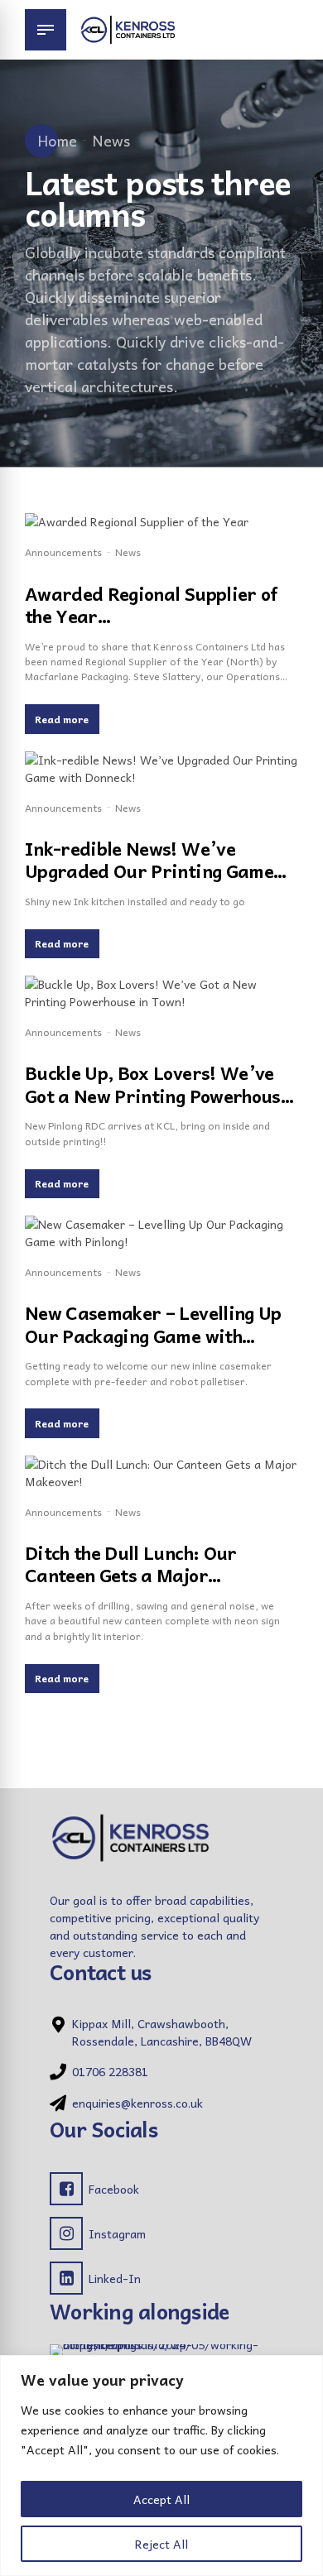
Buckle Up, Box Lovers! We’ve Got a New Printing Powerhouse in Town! (157, 1095)
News (111, 140)
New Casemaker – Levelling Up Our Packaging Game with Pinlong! (153, 1335)
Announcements (63, 552)
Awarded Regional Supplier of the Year (151, 604)
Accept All (161, 2499)
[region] (161, 2466)
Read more (62, 719)
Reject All (161, 2544)
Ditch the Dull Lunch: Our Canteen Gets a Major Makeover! (131, 1575)
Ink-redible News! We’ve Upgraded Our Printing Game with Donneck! (149, 871)
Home (57, 140)
